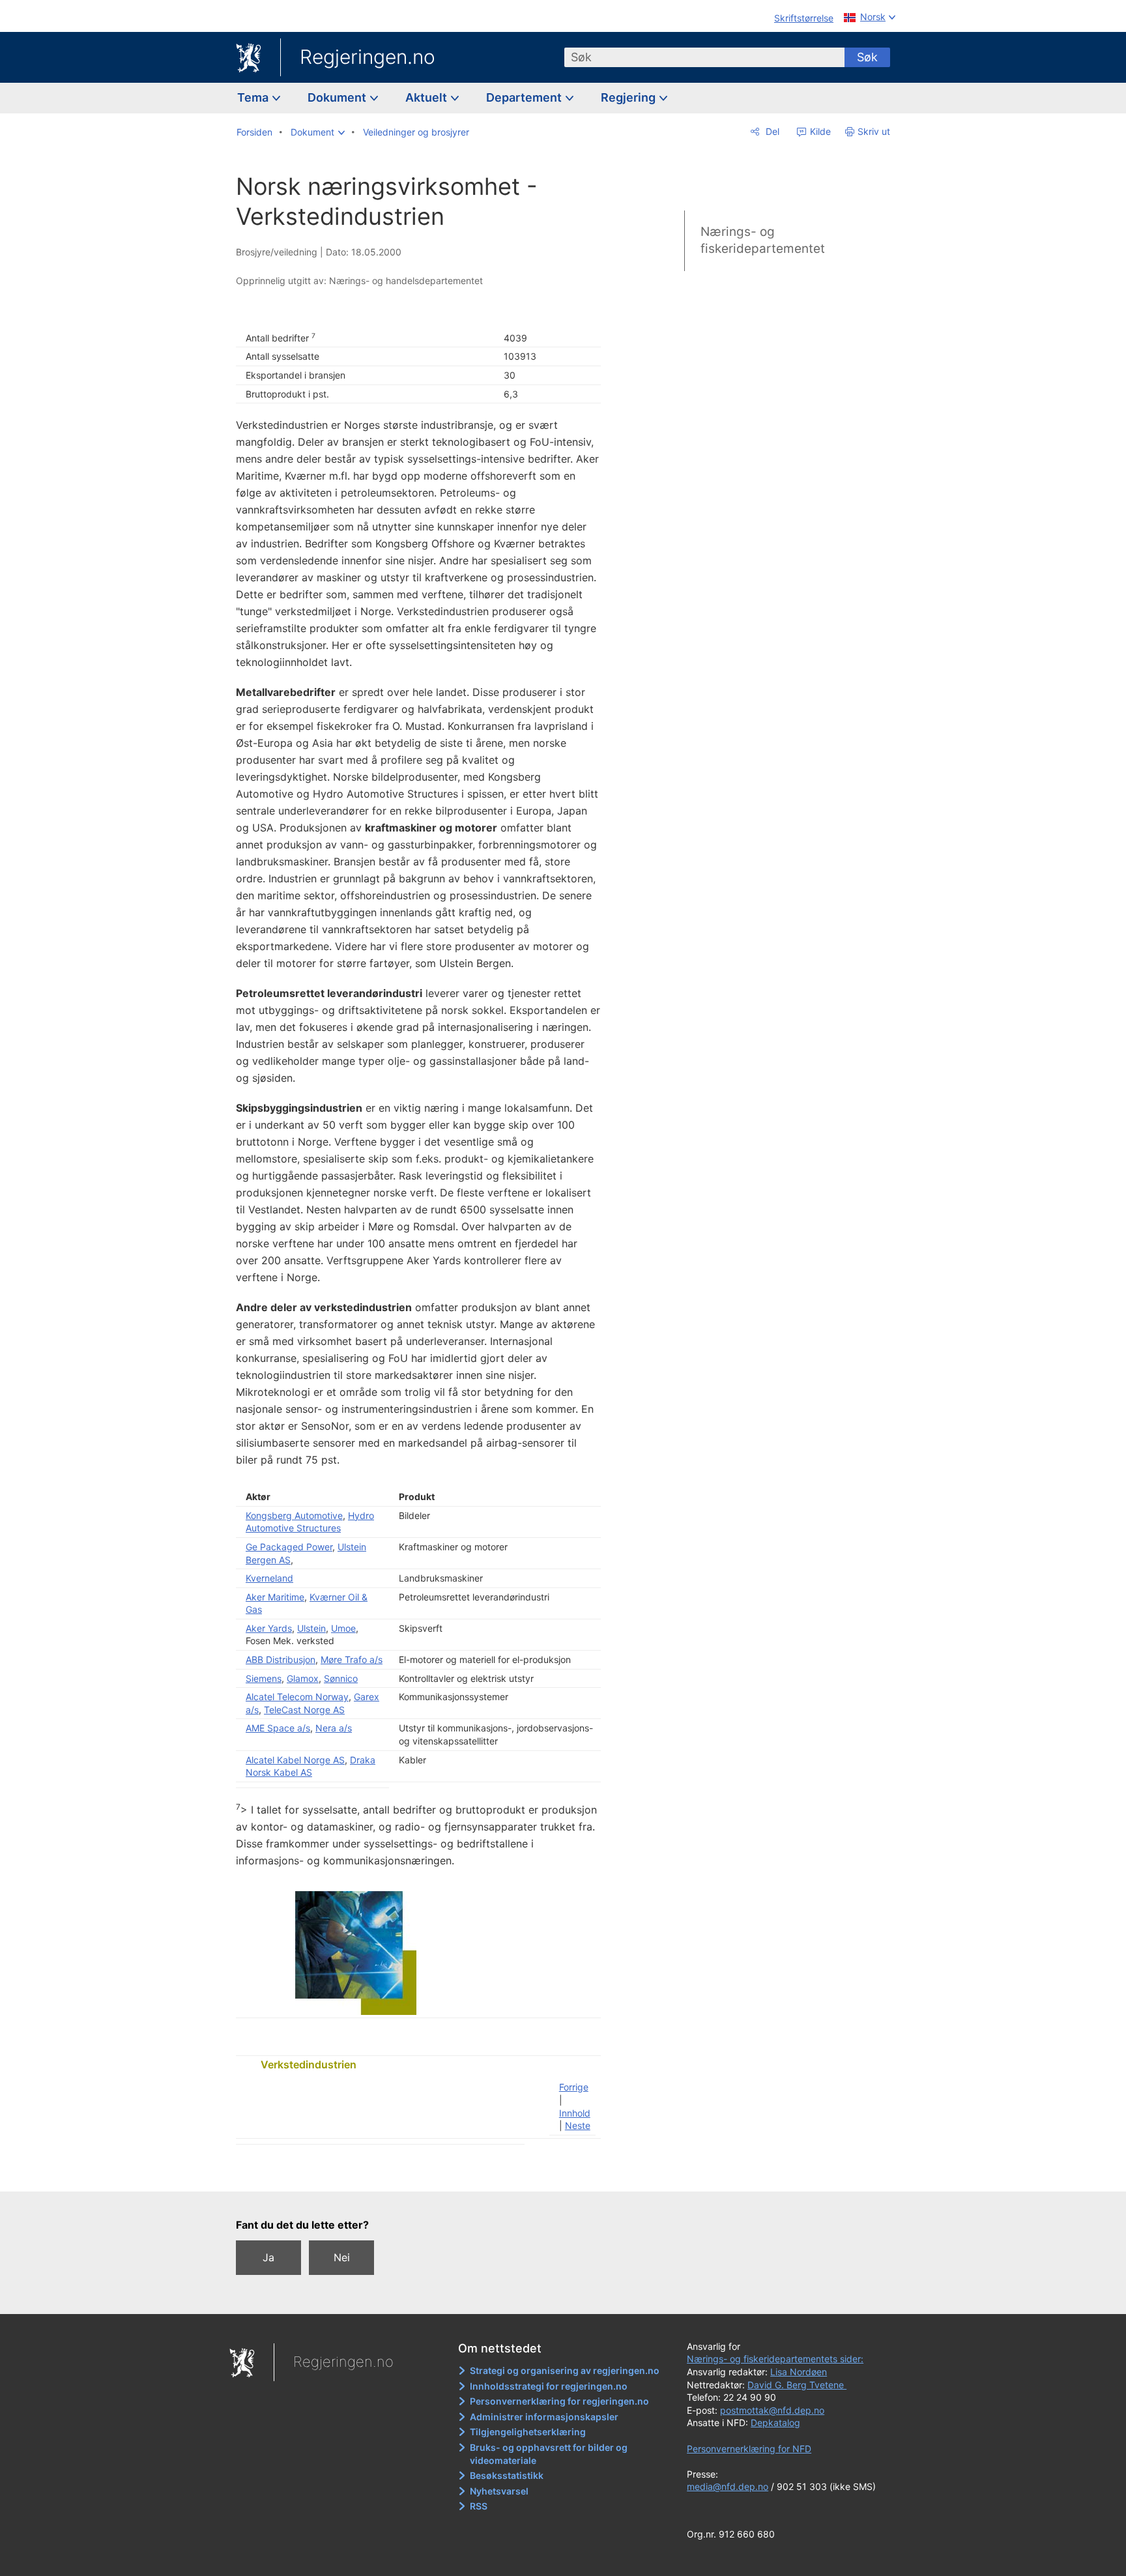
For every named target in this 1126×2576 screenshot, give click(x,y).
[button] (318, 132)
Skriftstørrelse (804, 18)
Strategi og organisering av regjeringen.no (565, 2370)
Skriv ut (874, 131)
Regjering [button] (629, 97)
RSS (479, 2506)
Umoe (343, 1628)
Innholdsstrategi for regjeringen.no (549, 2386)
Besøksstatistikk (507, 2475)
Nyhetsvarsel (499, 2491)
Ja (268, 2257)
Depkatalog (775, 2423)
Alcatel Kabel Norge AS (295, 1760)
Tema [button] (254, 97)
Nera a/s (334, 1728)
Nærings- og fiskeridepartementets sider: (775, 2359)
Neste (578, 2125)
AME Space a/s (278, 1728)
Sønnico (341, 1678)
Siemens (264, 1678)
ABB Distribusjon (281, 1659)
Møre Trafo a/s (352, 1659)
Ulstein (311, 1628)
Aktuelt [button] (427, 97)
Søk (867, 57)
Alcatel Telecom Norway (297, 1697)
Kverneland (269, 1578)
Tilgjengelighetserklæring (528, 2432)
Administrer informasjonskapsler (544, 2417)
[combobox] (704, 57)
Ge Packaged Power (289, 1547)
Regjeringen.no (368, 57)
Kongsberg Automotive (294, 1515)
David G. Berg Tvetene (797, 2385)
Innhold (575, 2113)
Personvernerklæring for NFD (749, 2449)
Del (771, 131)
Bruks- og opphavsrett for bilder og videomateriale (549, 2454)
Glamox (303, 1678)
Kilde (819, 131)
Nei (342, 2257)
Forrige (574, 2087)
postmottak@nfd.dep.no (772, 2410)
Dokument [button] (338, 97)
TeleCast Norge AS (304, 1710)
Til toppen (425, 2172)
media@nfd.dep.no (728, 2486)
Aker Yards (269, 1628)
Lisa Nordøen (799, 2372)
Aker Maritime (275, 1597)
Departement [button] (525, 97)
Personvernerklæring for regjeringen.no (559, 2401)
